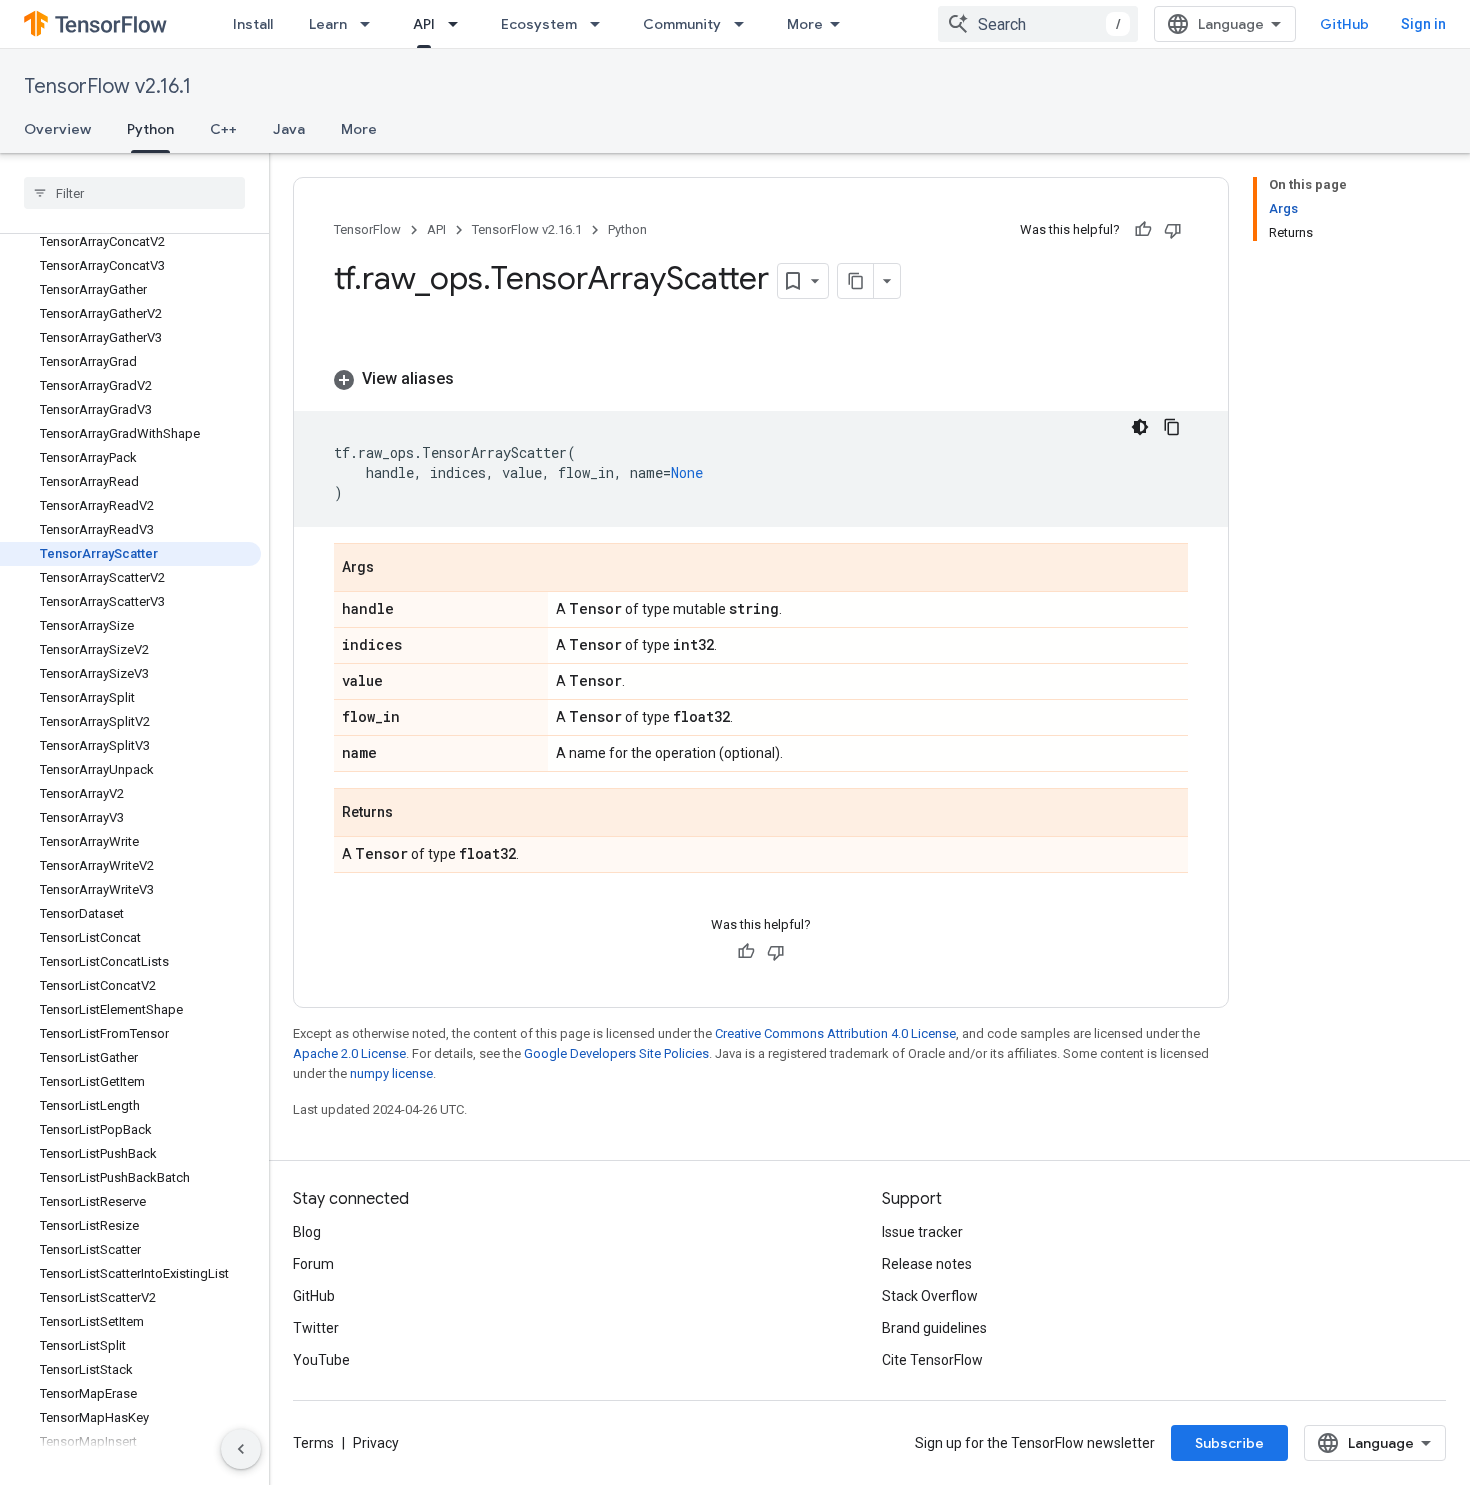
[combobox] (1038, 24)
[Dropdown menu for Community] (745, 24)
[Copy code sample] (1172, 427)
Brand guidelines (934, 1328)
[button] (761, 379)
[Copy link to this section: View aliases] (474, 379)
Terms (313, 1443)
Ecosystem (539, 24)
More (805, 24)
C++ (223, 129)
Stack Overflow (930, 1296)
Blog (307, 1232)
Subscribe (1229, 1443)
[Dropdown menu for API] (459, 24)
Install (253, 24)
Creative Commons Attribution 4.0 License (835, 1033)
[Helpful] (1143, 230)
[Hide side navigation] (241, 1449)
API (424, 24)
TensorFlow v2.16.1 (107, 86)
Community (682, 24)
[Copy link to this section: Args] (394, 569)
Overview (57, 129)
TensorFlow (367, 229)
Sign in (1423, 24)
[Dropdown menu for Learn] (371, 24)
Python (150, 129)
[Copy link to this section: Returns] (413, 814)
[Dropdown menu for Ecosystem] (601, 24)
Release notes (927, 1264)
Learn (328, 24)
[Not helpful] (1173, 230)
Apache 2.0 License (349, 1053)
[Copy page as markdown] (856, 281)
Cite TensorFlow (932, 1360)
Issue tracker (922, 1232)
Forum (313, 1264)
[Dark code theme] (1140, 427)
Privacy (376, 1443)
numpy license (391, 1073)
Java (289, 129)
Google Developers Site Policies (616, 1053)
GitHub (1344, 24)
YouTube (321, 1360)
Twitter (316, 1328)
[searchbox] (134, 193)
